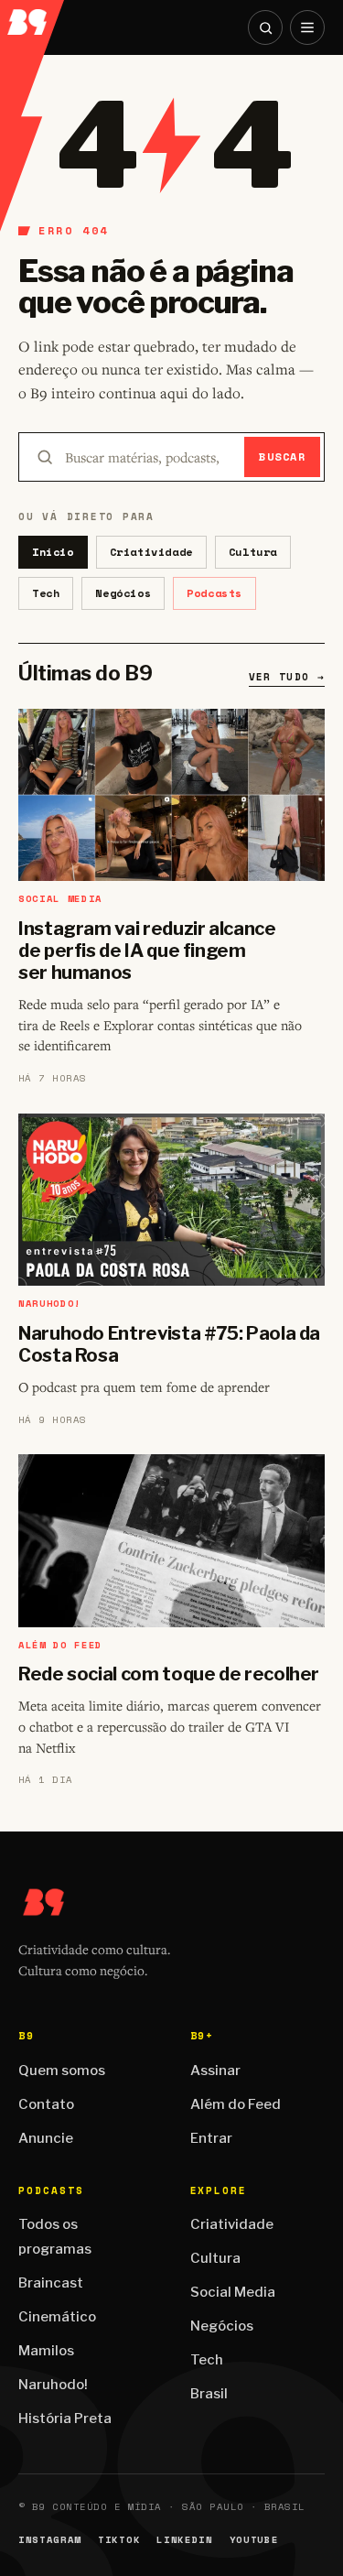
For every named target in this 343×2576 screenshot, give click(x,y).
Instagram (50, 2540)
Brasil (209, 2394)
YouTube (254, 2540)
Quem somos (62, 2071)
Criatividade (151, 552)
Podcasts (214, 593)
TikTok (119, 2540)
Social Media (233, 2292)
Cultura (253, 552)
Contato (46, 2104)
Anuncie (46, 2138)
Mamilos (46, 2351)
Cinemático (57, 2317)
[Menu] (307, 27)
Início (53, 552)
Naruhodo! (53, 2385)
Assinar (215, 2071)
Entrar (211, 2138)
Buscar (282, 457)
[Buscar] (265, 27)
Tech (46, 593)
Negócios (123, 593)
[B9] (33, 17)
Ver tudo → (287, 677)
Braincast (51, 2283)
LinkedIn (184, 2540)
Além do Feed (236, 2104)
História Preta (65, 2418)
